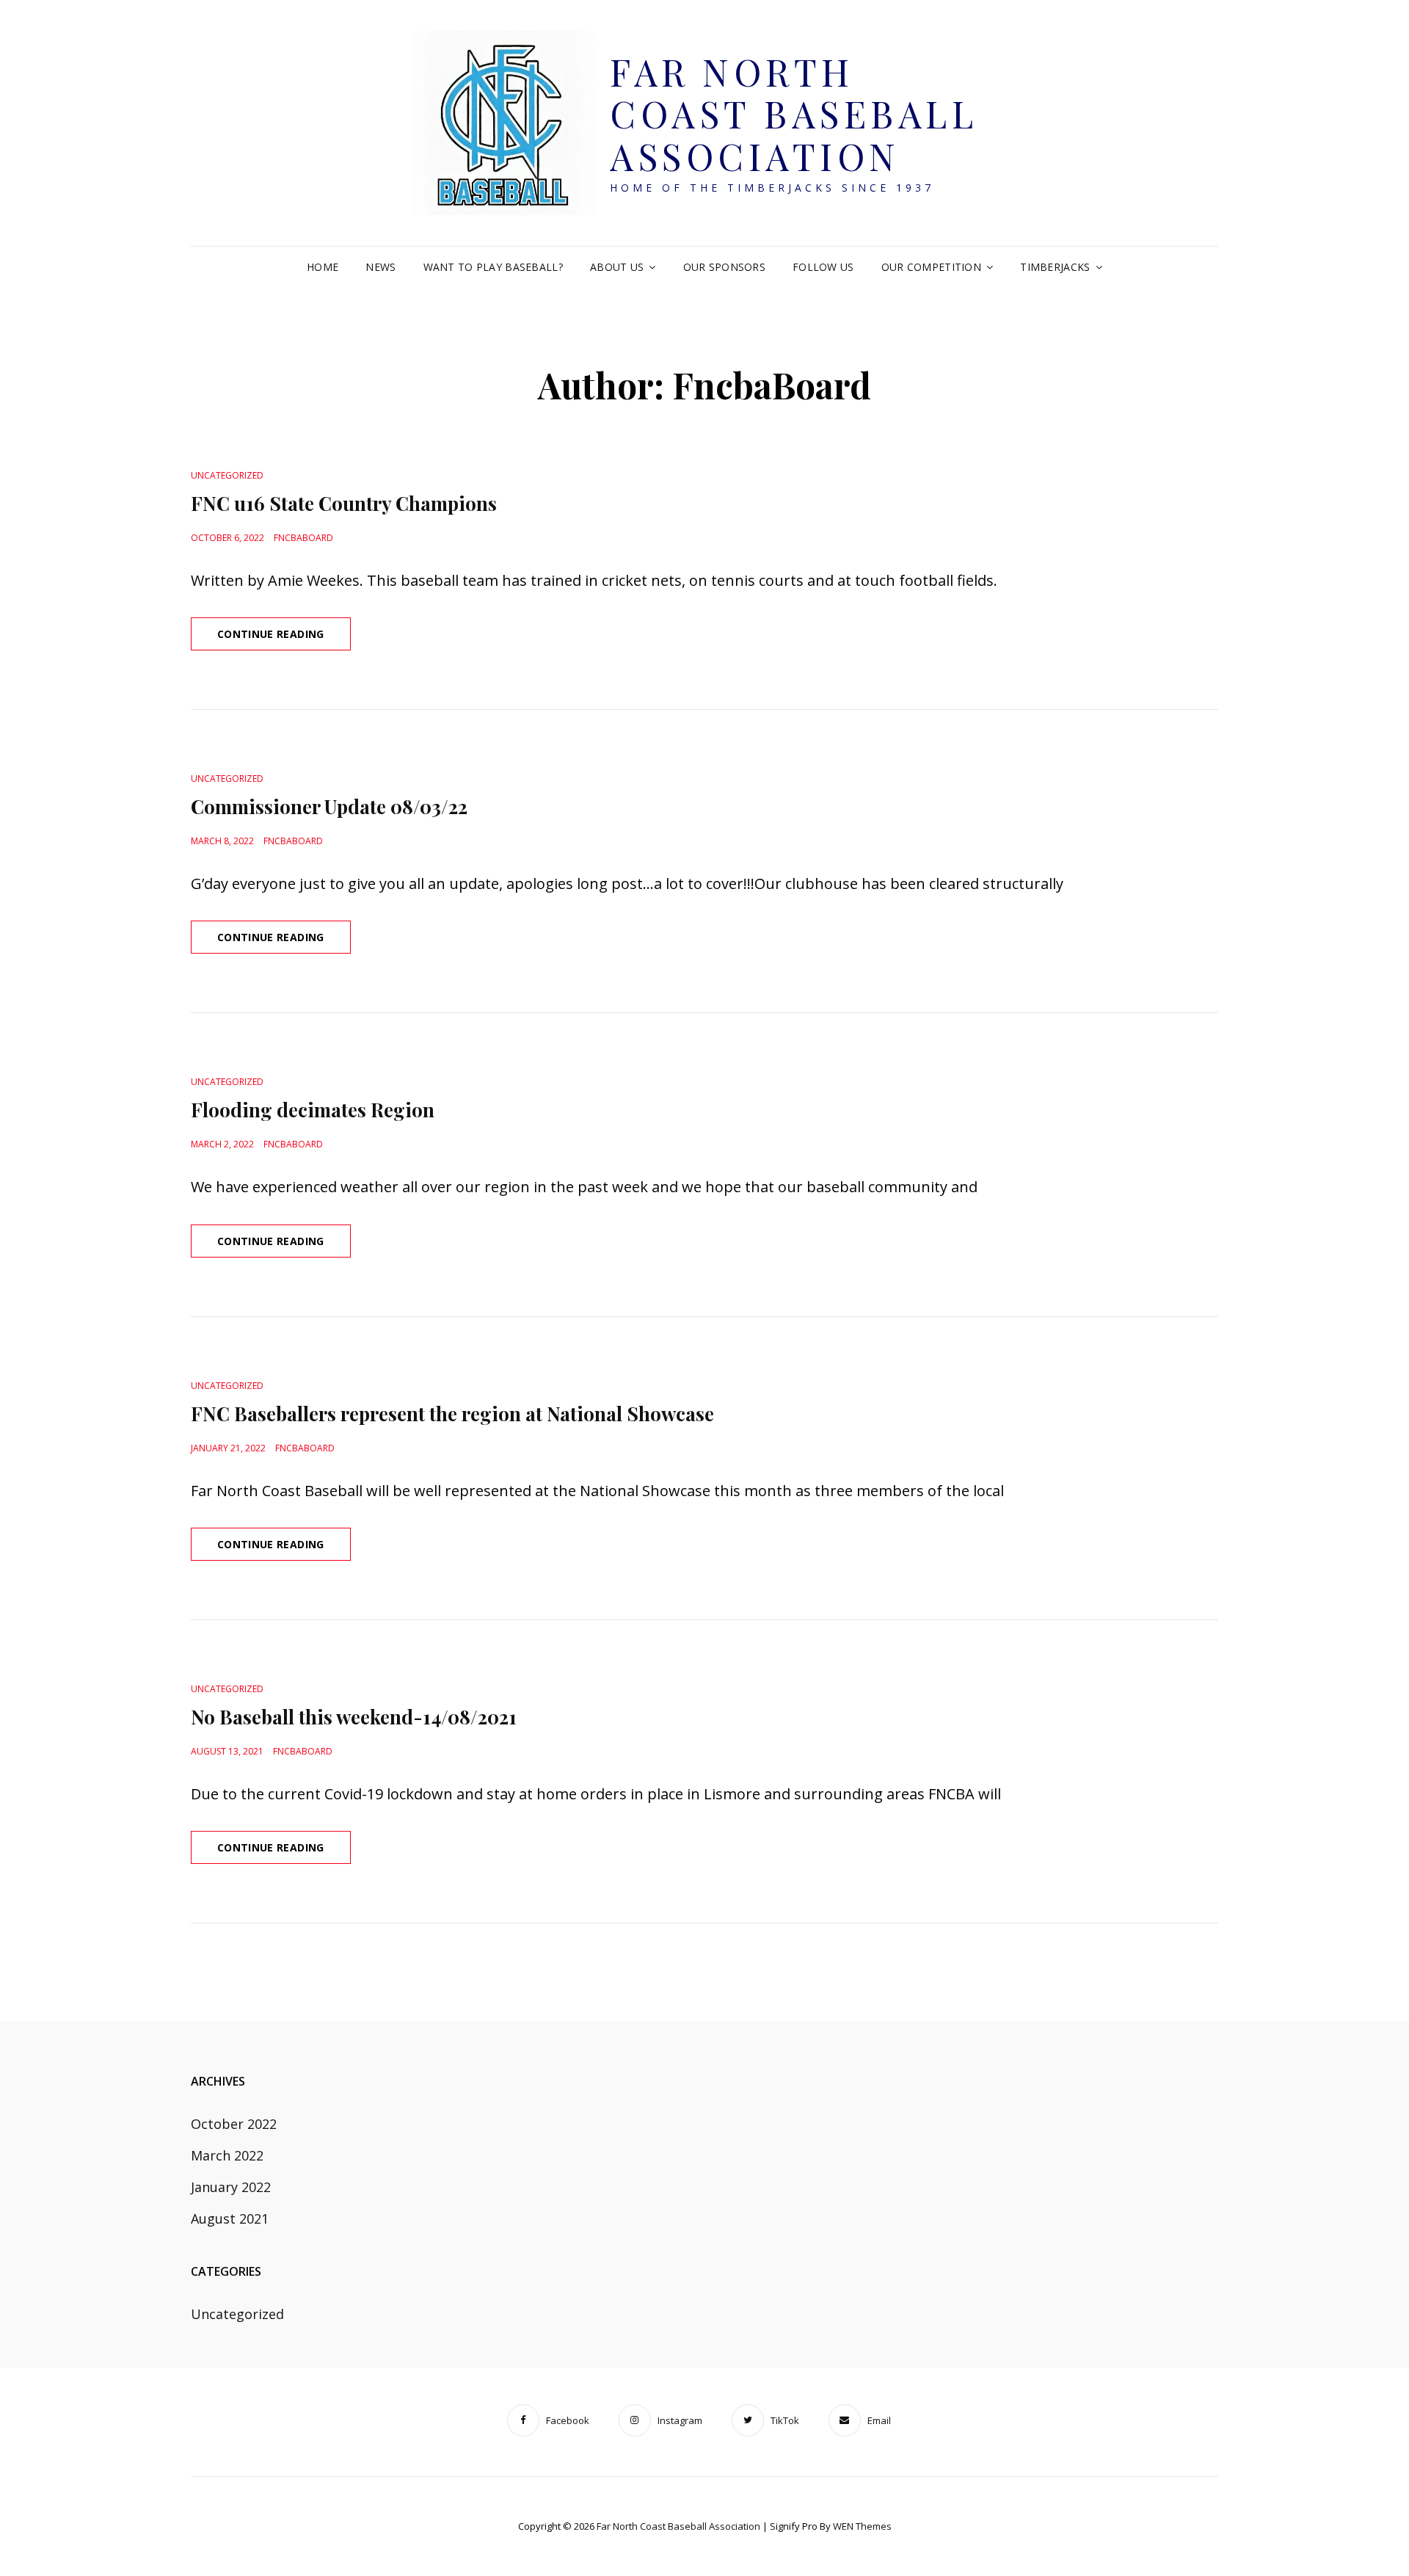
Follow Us (823, 267)
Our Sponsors (724, 267)
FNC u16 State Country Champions (344, 503)
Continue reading (284, 638)
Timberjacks (1055, 267)
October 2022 (234, 2124)
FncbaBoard (303, 538)
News (381, 267)
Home (323, 267)
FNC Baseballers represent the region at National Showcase (452, 1414)
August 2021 (230, 2218)
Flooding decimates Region (313, 1110)
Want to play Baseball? (493, 267)
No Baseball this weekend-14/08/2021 (354, 1717)
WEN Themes (862, 2526)
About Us (617, 267)
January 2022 (231, 2187)
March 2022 (227, 2155)
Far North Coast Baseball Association (794, 114)
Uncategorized (227, 475)
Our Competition (931, 267)
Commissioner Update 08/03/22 (329, 806)
